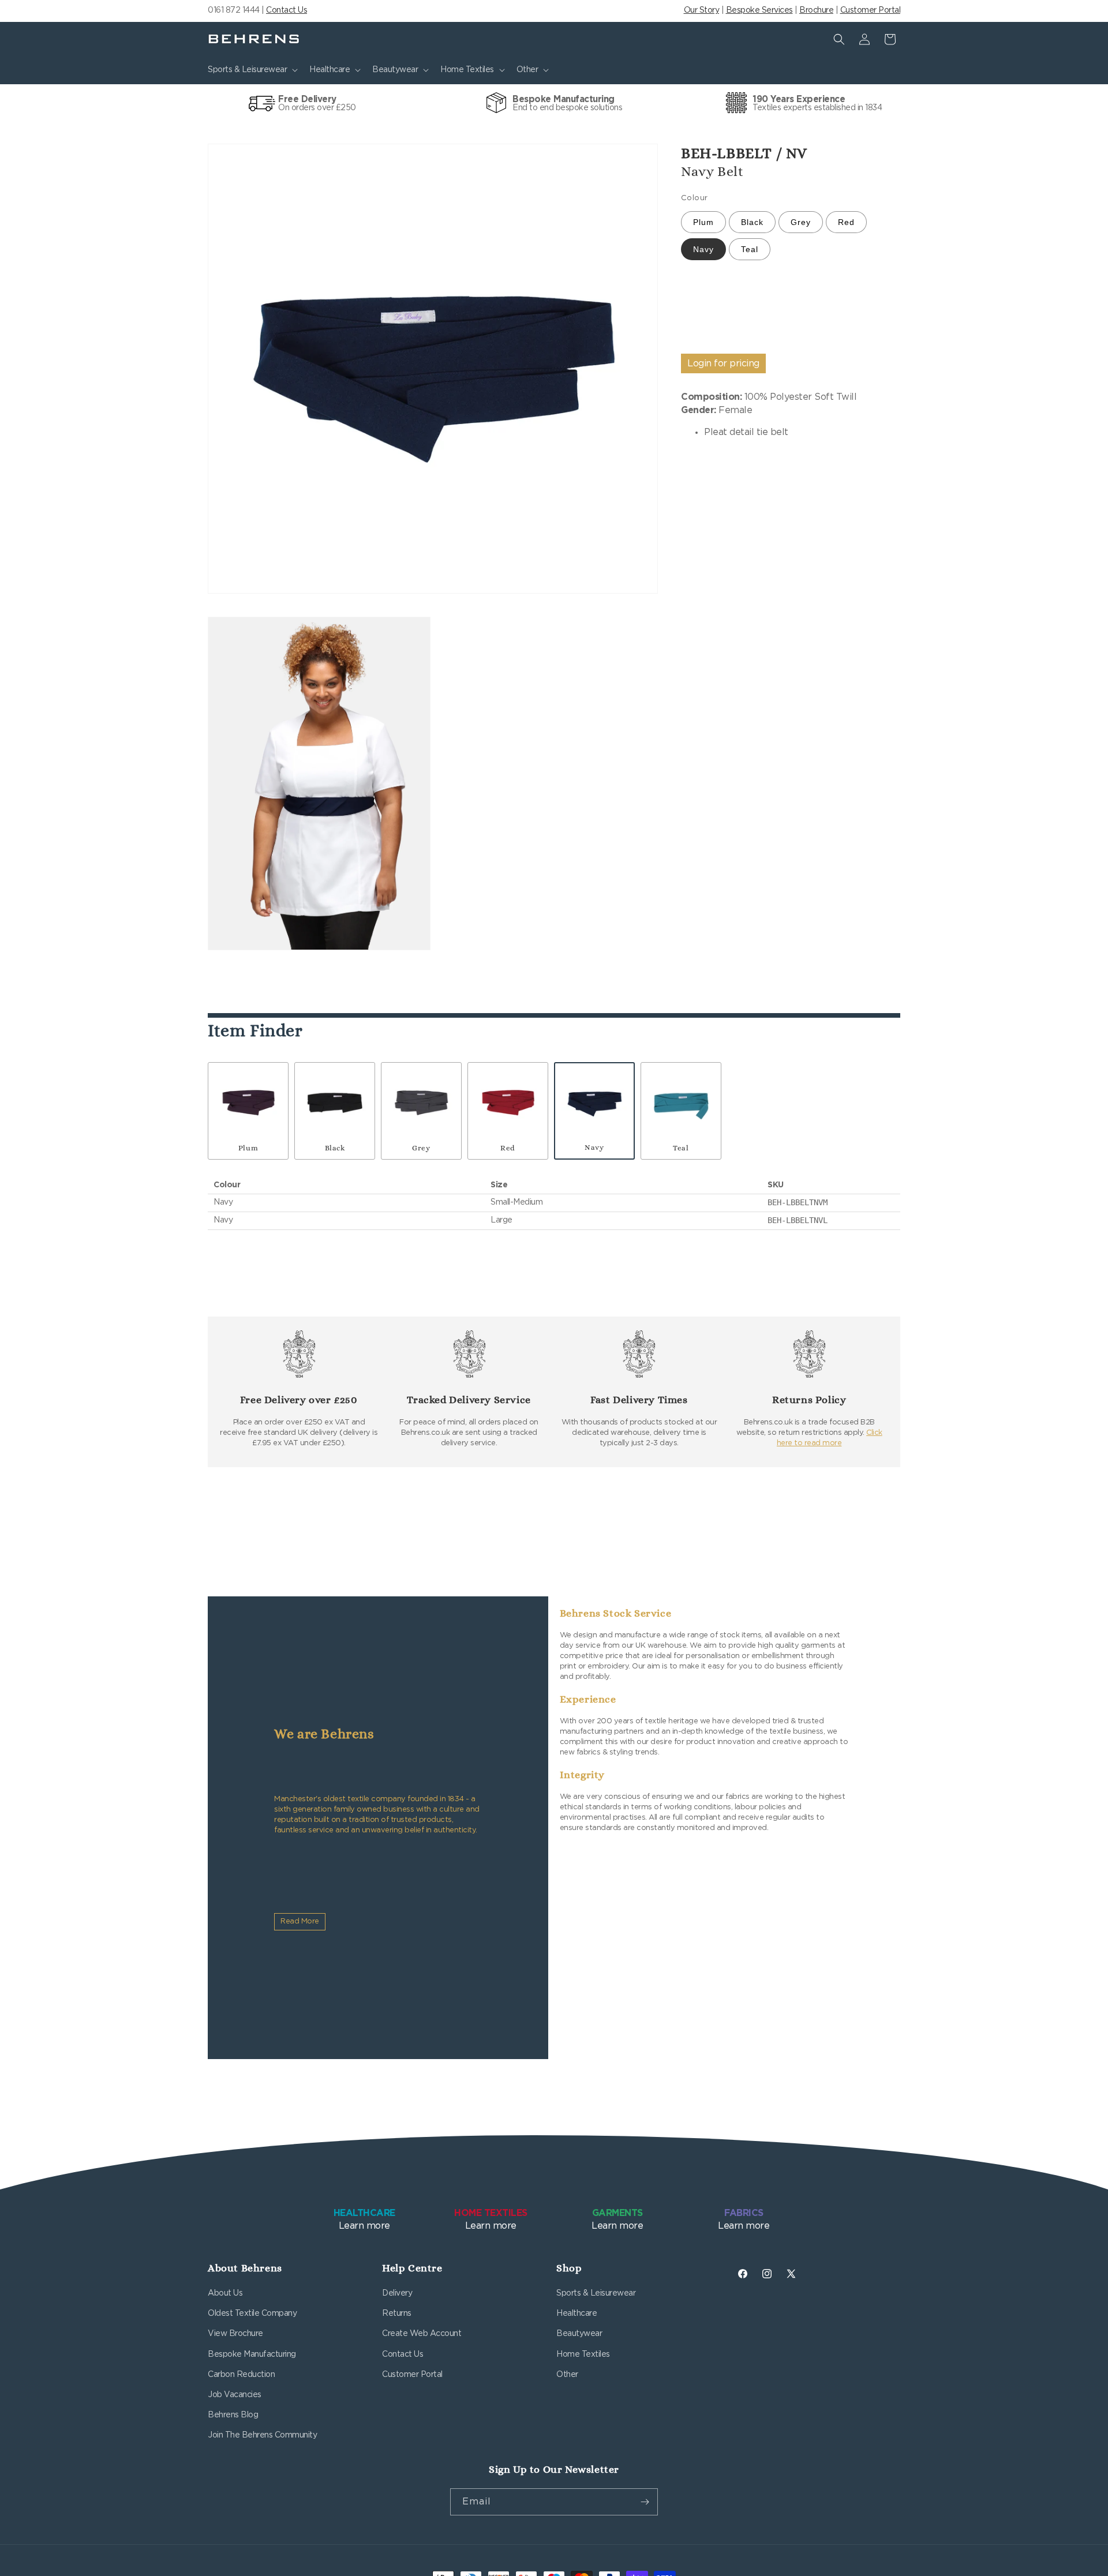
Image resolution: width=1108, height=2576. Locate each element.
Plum (703, 223)
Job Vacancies (235, 2395)
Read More (300, 1921)
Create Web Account (422, 2334)
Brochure (816, 10)
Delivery (397, 2293)
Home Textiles (583, 2354)
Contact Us (287, 10)
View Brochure (235, 2334)
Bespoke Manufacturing (252, 2354)
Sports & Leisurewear (596, 2293)
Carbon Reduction (241, 2375)
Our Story (702, 10)
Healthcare (577, 2313)
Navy (703, 250)
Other (567, 2375)
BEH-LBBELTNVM (798, 1202)
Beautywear (579, 2334)
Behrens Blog (233, 2415)
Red (846, 223)
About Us (225, 2293)
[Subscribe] (645, 2502)
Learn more (364, 2219)
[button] (252, 70)
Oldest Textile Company (252, 2313)
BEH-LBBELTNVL (798, 1220)
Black (752, 223)
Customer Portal (871, 10)
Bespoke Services (759, 10)
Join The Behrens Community (262, 2435)
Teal (750, 250)
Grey (801, 223)
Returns (397, 2313)
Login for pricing (723, 363)
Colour (694, 198)
